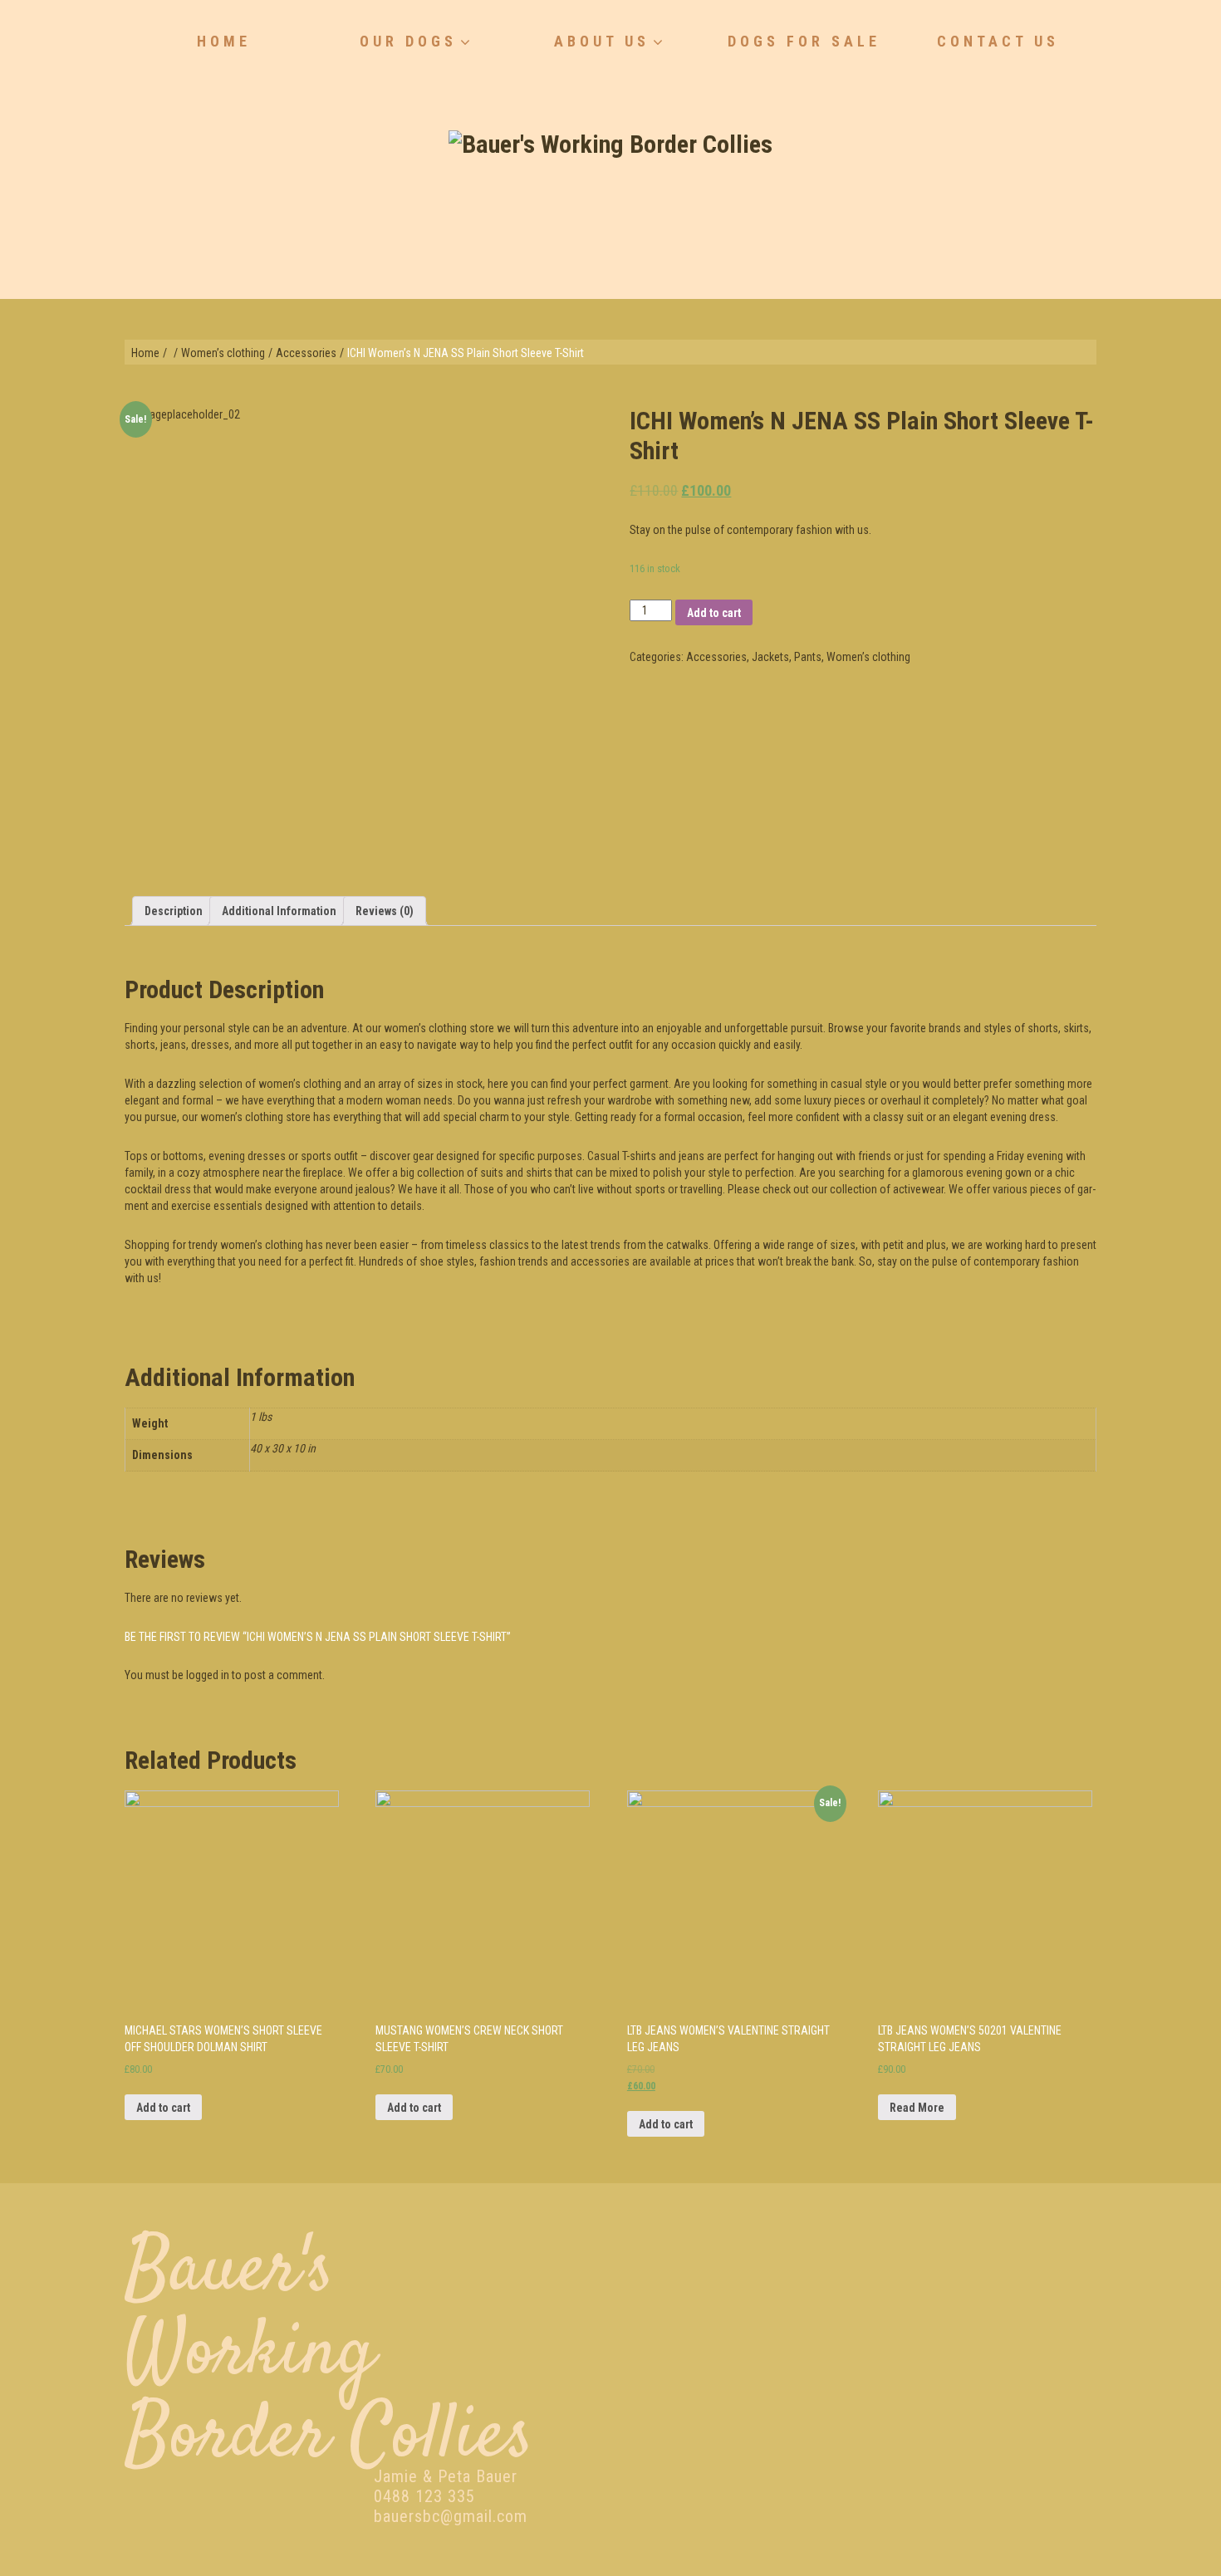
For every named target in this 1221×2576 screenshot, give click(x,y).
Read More (917, 2108)
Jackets (770, 657)
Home (224, 41)
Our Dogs (408, 41)
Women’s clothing (223, 353)
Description (174, 911)
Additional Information (279, 911)
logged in (208, 1675)
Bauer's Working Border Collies (329, 2355)
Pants (808, 657)
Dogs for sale (804, 41)
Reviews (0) (385, 911)
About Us (602, 41)
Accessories (306, 353)
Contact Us (998, 41)
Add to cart (714, 613)
